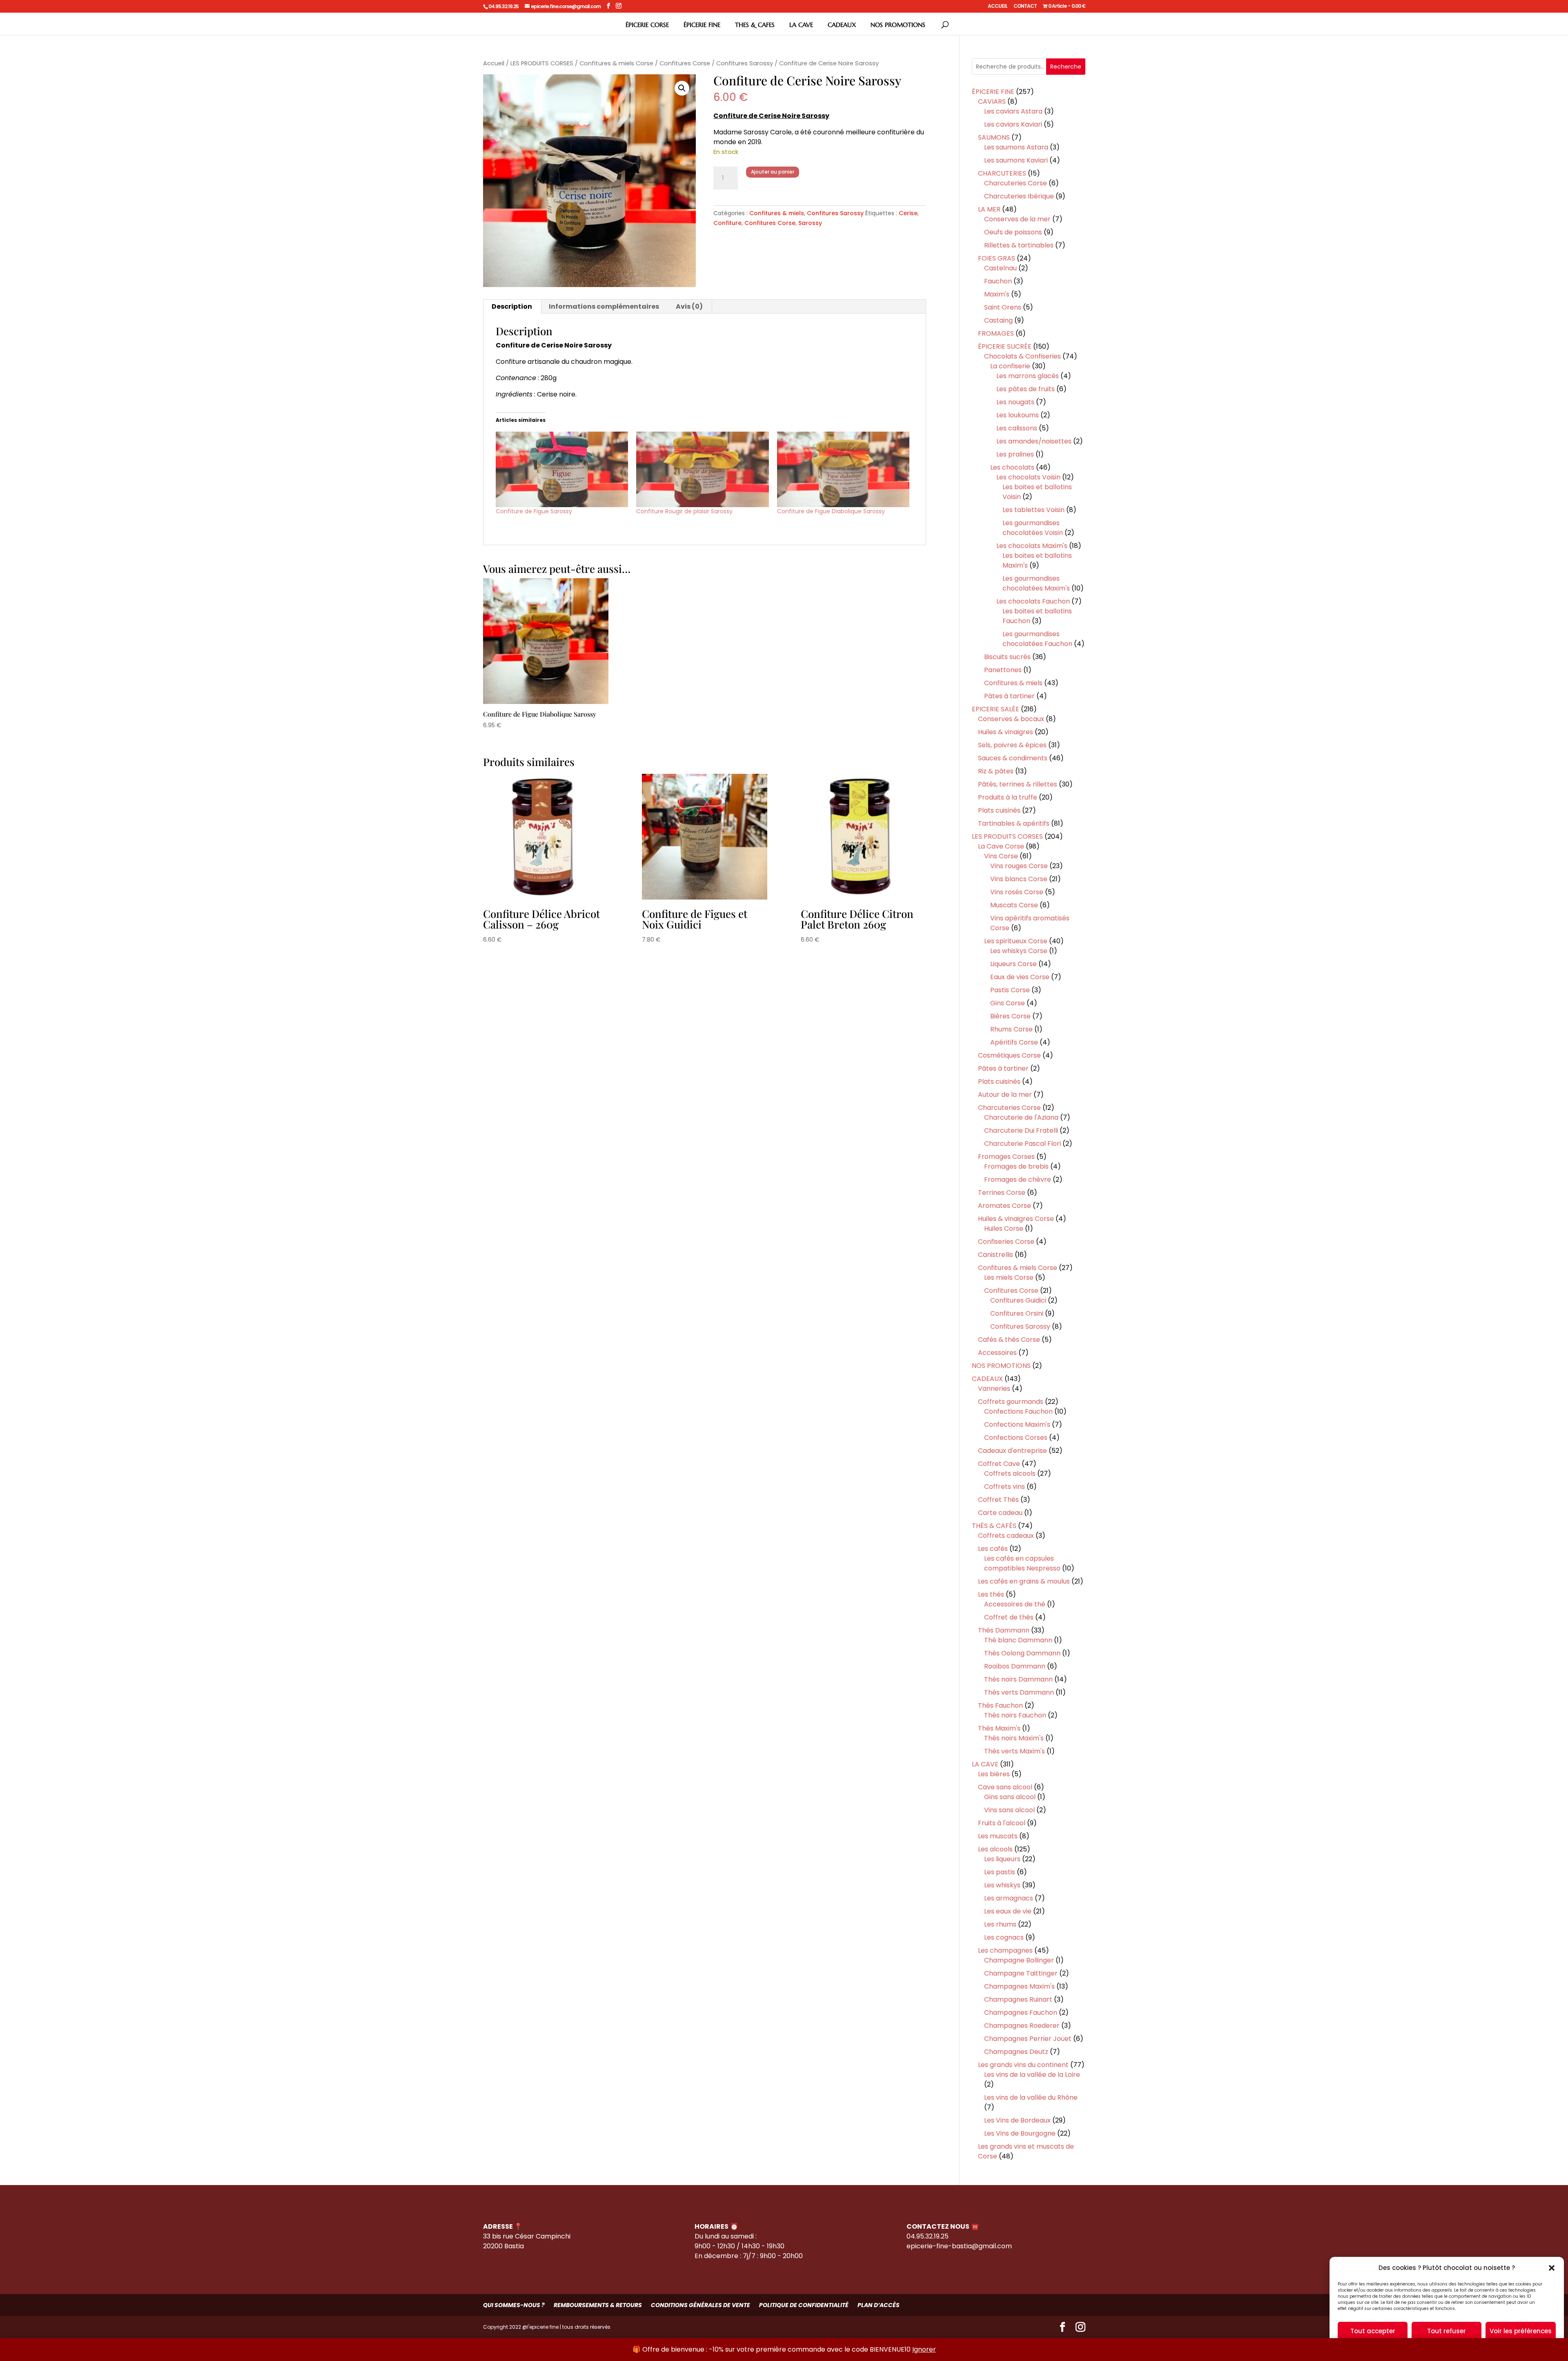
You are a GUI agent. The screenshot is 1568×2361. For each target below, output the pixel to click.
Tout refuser (1447, 2331)
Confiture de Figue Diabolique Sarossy (831, 511)
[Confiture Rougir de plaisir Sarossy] (703, 469)
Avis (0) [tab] (689, 306)
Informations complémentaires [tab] (604, 306)
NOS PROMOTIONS (898, 25)
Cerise (908, 213)
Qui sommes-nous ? (514, 2305)
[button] (1552, 2268)
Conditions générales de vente (700, 2305)
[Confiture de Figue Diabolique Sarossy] (843, 469)
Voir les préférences (1521, 2331)
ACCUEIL (998, 7)
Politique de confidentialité (804, 2305)
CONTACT (1025, 7)
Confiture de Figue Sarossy (534, 511)
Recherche (1066, 67)
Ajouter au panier (773, 172)
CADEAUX (842, 25)
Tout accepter (1373, 2331)
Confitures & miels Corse (616, 63)
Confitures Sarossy (745, 63)
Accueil (494, 63)
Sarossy (810, 223)
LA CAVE (801, 25)
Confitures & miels (777, 213)
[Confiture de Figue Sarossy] (562, 469)
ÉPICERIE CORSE (647, 25)
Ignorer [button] (924, 2349)
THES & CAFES (755, 25)
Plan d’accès (879, 2305)
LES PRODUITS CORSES (542, 63)
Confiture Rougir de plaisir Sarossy (684, 511)
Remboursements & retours (598, 2305)
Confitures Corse (685, 63)
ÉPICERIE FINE (702, 25)
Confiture (727, 223)
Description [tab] (512, 306)
